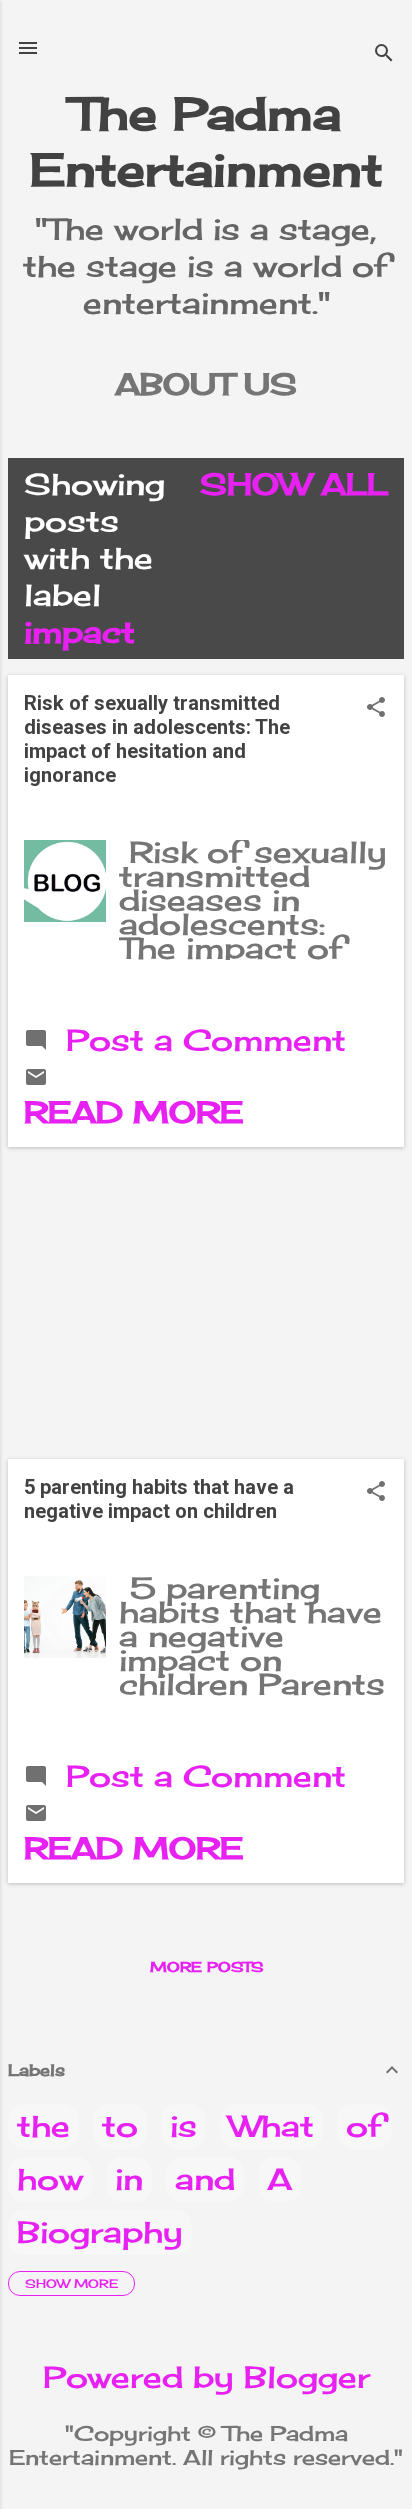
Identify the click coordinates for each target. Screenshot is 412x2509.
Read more (133, 1112)
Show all (294, 484)
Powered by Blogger (206, 2377)
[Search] (384, 54)
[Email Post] (36, 1078)
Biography (100, 2232)
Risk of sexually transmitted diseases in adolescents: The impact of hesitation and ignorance (157, 739)
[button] (376, 708)
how (50, 2179)
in (129, 2179)
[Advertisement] (206, 1303)
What (271, 2126)
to (120, 2126)
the (43, 2126)
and (205, 2179)
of (364, 2126)
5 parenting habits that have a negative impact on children (159, 1499)
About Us (206, 384)
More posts (206, 1966)
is (183, 2126)
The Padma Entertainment (206, 141)
